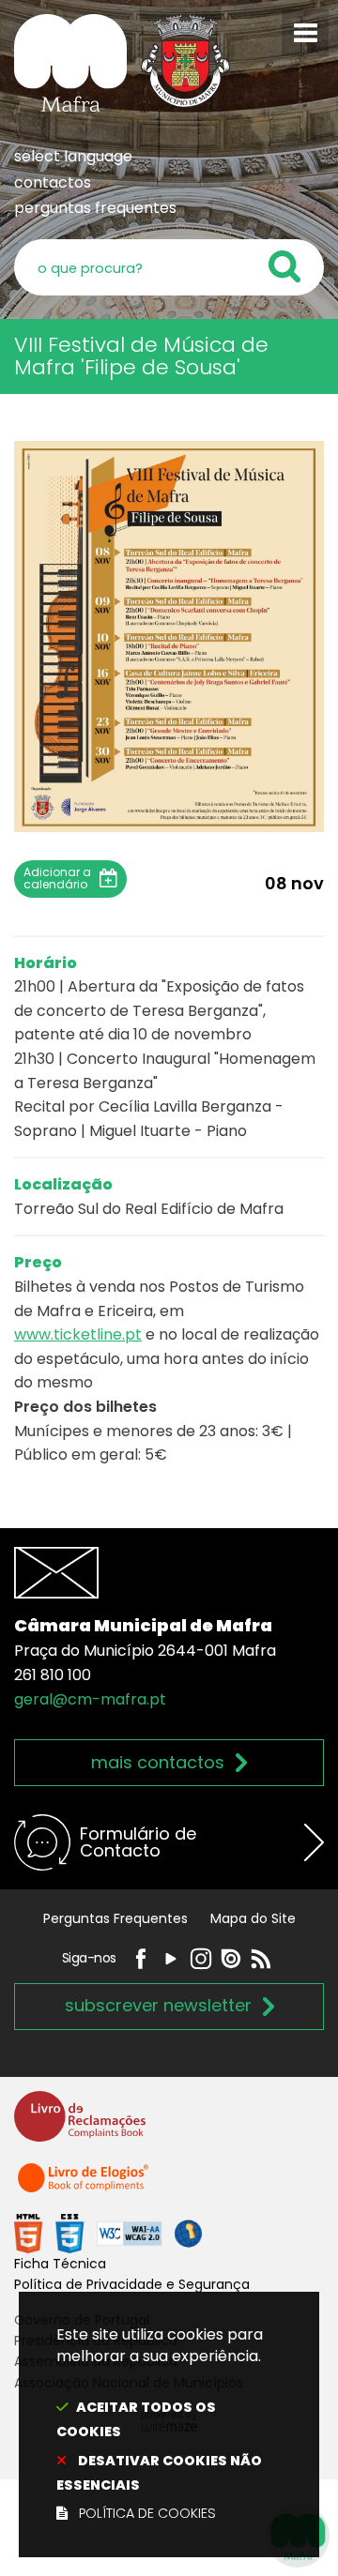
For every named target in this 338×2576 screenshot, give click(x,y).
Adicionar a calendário (57, 878)
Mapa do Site (253, 1918)
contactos (53, 182)
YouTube (171, 1959)
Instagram (201, 1959)
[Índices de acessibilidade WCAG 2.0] (108, 2232)
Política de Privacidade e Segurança (132, 2284)
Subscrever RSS (261, 1959)
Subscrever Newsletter (158, 2005)
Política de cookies (147, 2513)
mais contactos (158, 1762)
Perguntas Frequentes (115, 1918)
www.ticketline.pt (78, 1334)
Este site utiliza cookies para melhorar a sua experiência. (160, 2424)
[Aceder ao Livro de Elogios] (84, 2186)
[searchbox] (169, 267)
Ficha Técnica (60, 2264)
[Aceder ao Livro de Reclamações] (80, 2124)
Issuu (231, 1959)
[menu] (305, 33)
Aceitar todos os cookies (136, 2419)
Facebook (141, 1959)
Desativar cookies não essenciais (159, 2473)
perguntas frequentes (95, 208)
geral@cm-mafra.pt (90, 1699)
